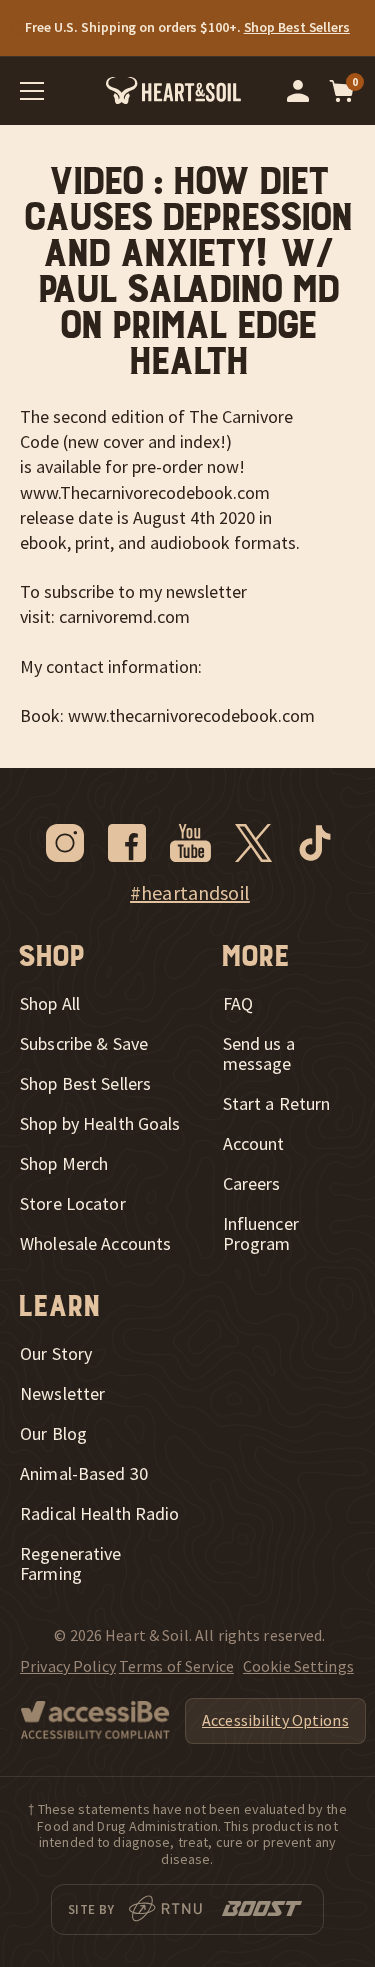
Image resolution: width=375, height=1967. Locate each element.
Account (254, 1144)
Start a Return (277, 1104)
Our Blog (53, 1434)
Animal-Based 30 (84, 1474)
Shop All (50, 1004)
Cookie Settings (298, 1666)
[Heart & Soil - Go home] (173, 90)
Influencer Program (261, 1234)
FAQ (238, 1004)
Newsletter (62, 1394)
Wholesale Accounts (95, 1244)
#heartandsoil (190, 893)
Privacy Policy (68, 1666)
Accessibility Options (275, 1720)
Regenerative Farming (71, 1564)
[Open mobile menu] (32, 91)
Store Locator (73, 1204)
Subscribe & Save (84, 1044)
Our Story (56, 1354)
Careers (252, 1184)
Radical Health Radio (100, 1514)
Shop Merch (64, 1164)
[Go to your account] (298, 91)
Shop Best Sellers (85, 1084)
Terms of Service (176, 1666)
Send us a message (259, 1054)
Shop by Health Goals (100, 1124)
